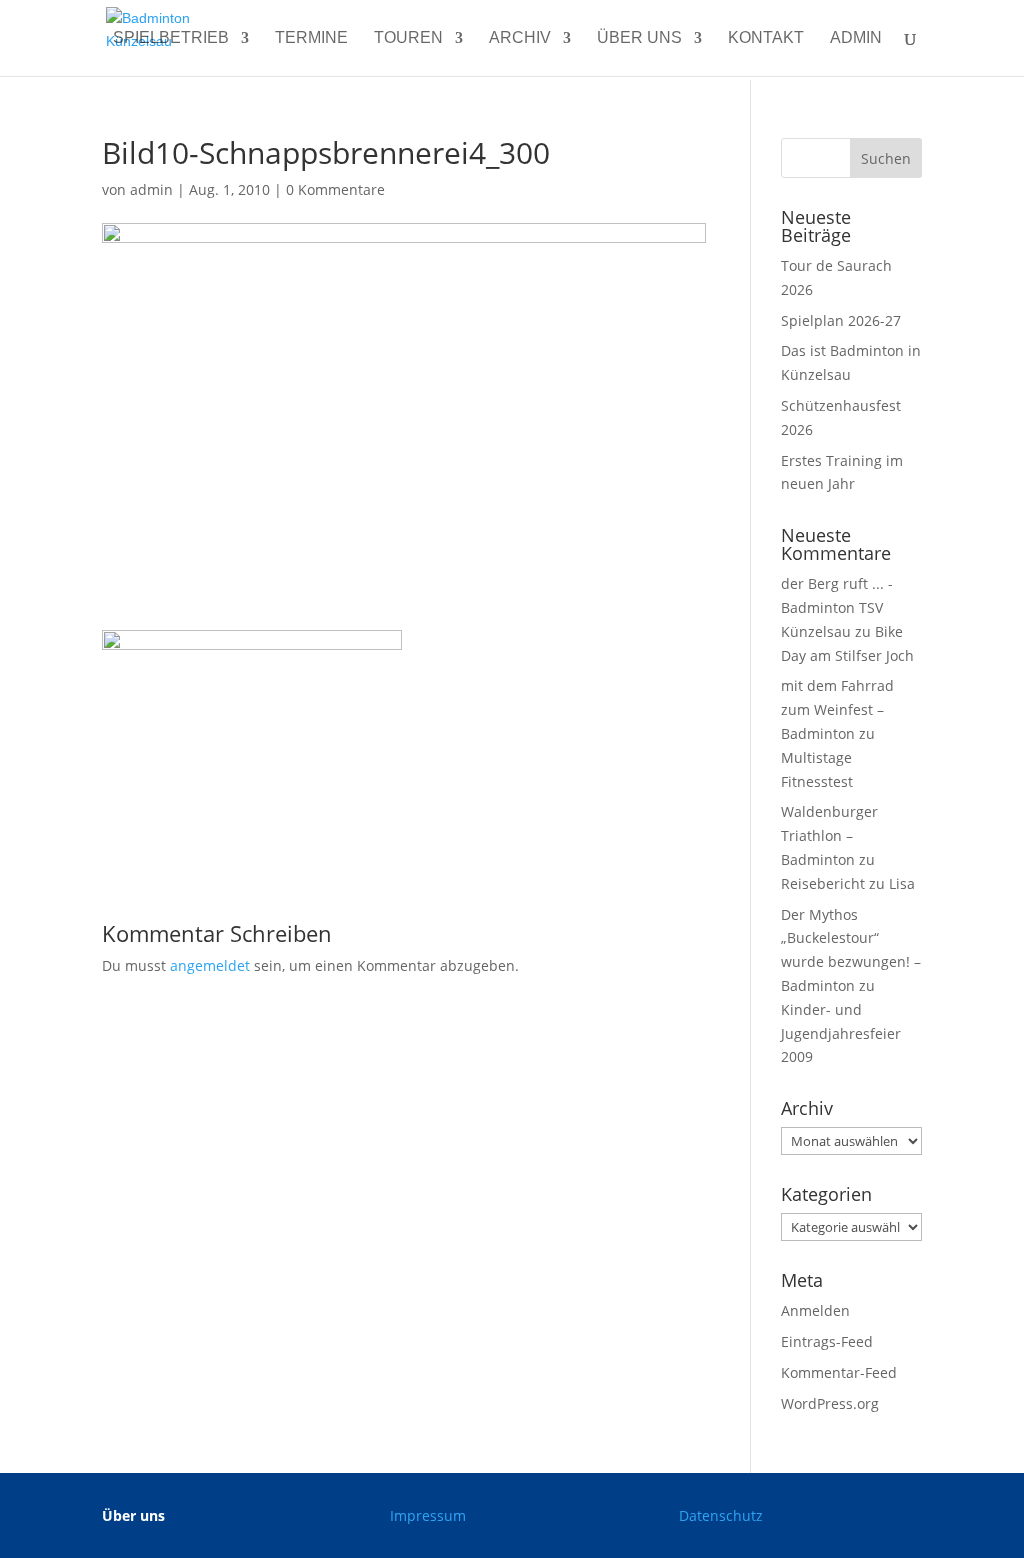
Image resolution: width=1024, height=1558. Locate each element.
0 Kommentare (335, 189)
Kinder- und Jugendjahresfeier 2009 (841, 1033)
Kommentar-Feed (839, 1372)
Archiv (520, 38)
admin (856, 38)
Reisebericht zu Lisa (848, 883)
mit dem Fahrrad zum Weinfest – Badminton (837, 709)
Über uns (639, 38)
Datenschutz (721, 1515)
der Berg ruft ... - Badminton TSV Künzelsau (837, 607)
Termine (311, 38)
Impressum (428, 1515)
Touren (408, 38)
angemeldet (210, 965)
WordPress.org (830, 1403)
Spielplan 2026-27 (841, 320)
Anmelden (815, 1310)
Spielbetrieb (171, 38)
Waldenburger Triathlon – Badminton (829, 835)
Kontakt (766, 38)
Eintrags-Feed (827, 1341)
